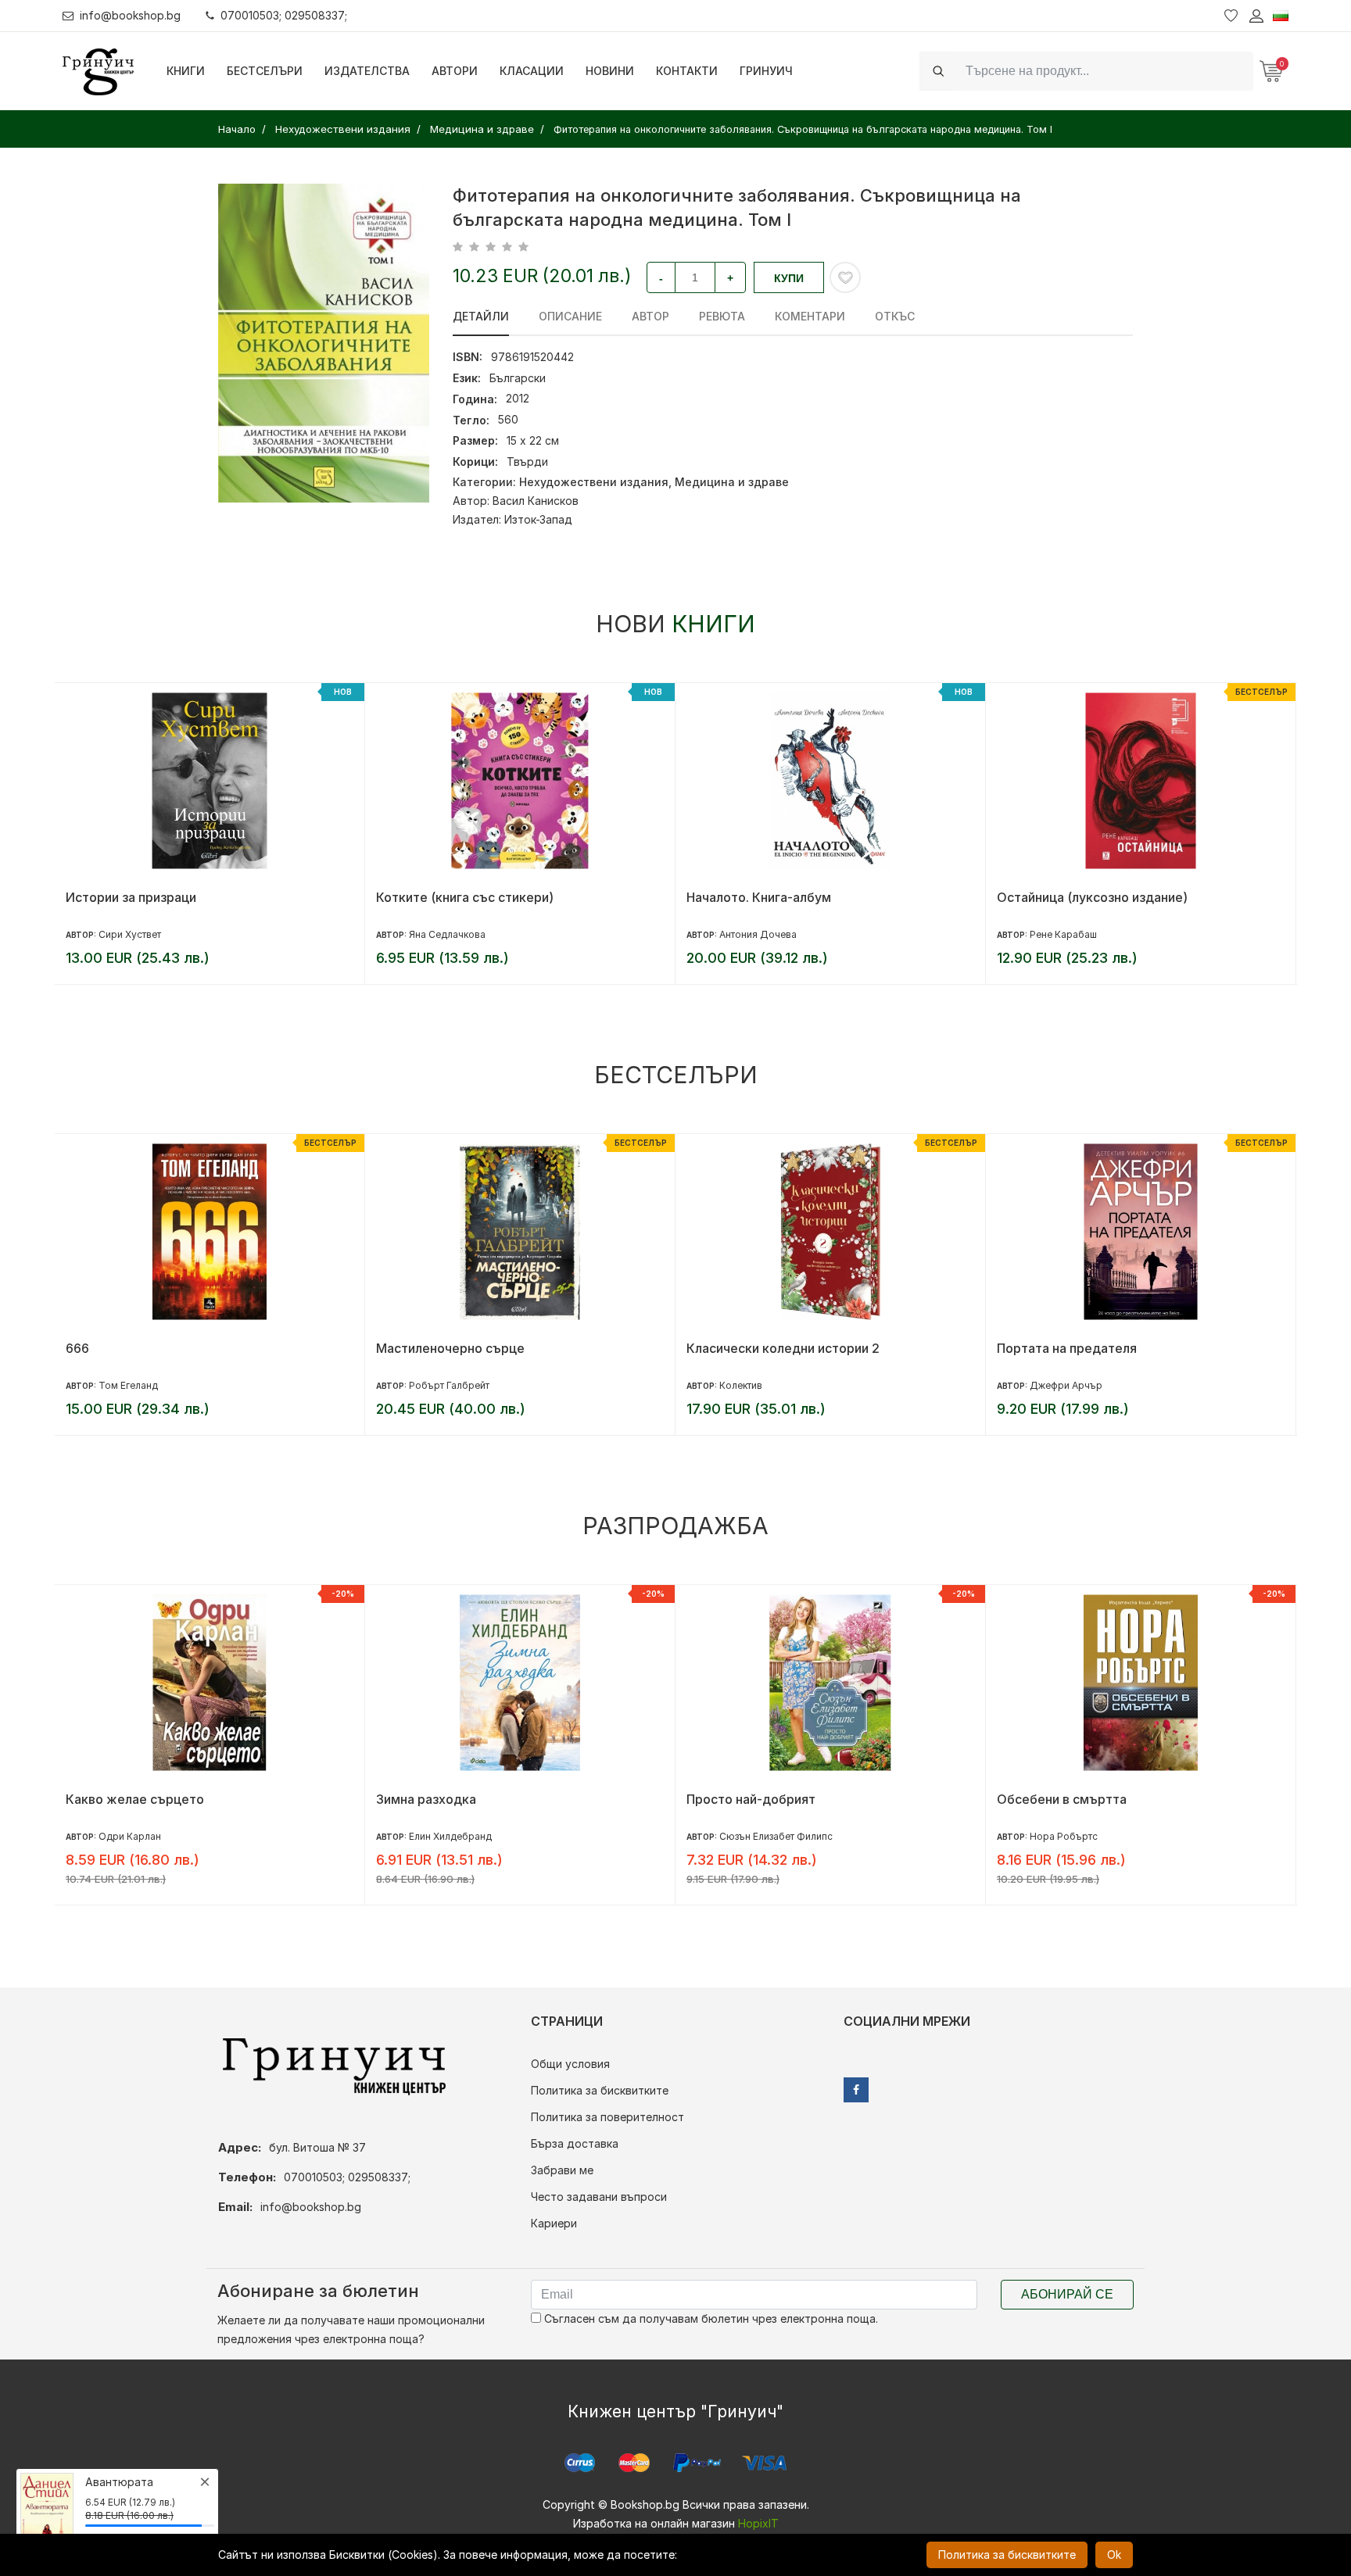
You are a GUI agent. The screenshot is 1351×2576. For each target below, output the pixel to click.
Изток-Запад (538, 519)
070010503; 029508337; (284, 15)
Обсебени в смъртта (1062, 1799)
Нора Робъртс (1064, 1836)
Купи (789, 278)
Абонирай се (1067, 2294)
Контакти (687, 71)
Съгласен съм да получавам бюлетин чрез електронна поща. (710, 2318)
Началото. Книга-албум (759, 897)
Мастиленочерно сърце (450, 1348)
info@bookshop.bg (130, 15)
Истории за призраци (131, 897)
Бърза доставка (575, 2143)
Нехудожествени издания (594, 482)
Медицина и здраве (732, 482)
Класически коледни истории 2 (783, 1348)
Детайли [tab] (481, 316)
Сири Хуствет (130, 934)
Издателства (367, 71)
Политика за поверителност (607, 2117)
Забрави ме (562, 2170)
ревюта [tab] (722, 316)
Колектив (741, 1385)
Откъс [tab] (895, 316)
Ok (1114, 2555)
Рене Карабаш (1063, 934)
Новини (610, 71)
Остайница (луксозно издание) (1092, 897)
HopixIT (758, 2523)
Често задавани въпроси (599, 2197)
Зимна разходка (426, 1799)
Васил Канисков (536, 501)
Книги (186, 71)
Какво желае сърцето (135, 1799)
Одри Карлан (130, 1836)
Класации (532, 71)
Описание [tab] (570, 316)
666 (77, 1348)
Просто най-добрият (751, 1799)
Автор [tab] (650, 316)
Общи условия (570, 2064)
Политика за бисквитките (600, 2090)
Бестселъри (265, 71)
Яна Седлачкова (447, 934)
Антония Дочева (758, 934)
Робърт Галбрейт (449, 1385)
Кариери (554, 2223)
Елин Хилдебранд (450, 1836)
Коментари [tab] (810, 316)
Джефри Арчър (1066, 1385)
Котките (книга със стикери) (465, 897)
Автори (455, 71)
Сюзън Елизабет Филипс (776, 1836)
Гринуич (766, 71)
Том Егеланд (128, 1385)
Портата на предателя (1067, 1348)
